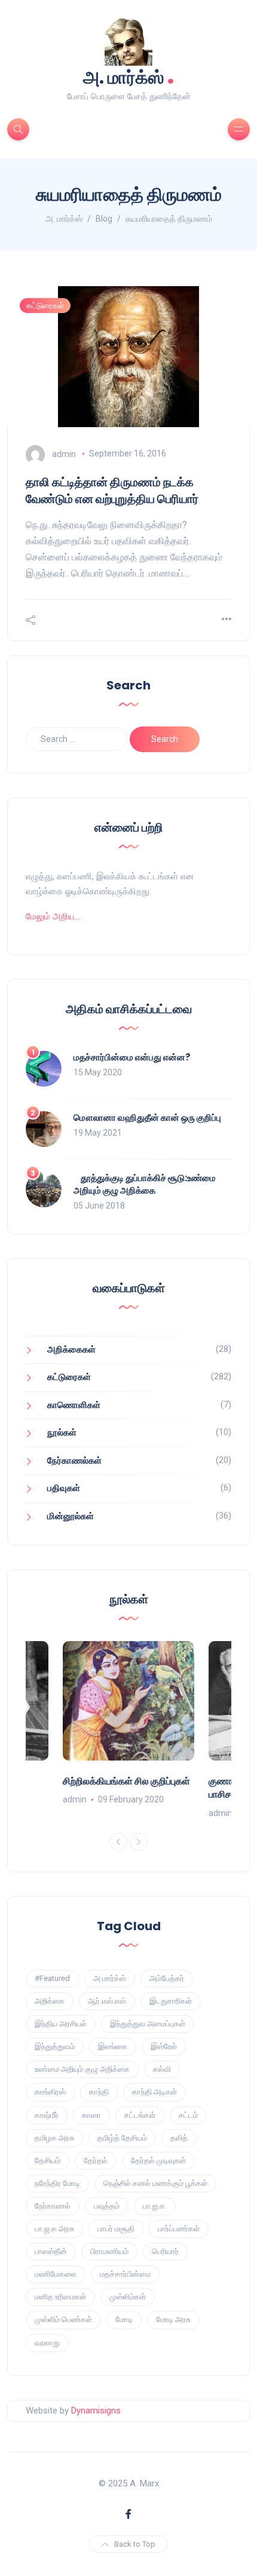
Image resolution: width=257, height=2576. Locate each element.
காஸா (91, 2115)
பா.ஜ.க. (155, 2206)
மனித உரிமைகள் (60, 2297)
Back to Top (135, 2544)
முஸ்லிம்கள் (128, 2297)
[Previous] (118, 1842)
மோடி (124, 2319)
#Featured (52, 1978)
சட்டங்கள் (140, 2115)
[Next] (139, 1842)
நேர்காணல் (53, 2206)
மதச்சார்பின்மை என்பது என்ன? (132, 1057)
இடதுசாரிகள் (171, 2001)
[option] (128, 1724)
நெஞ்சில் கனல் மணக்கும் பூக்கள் (155, 2183)
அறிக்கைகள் (71, 1350)
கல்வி (162, 2069)
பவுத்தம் (107, 2206)
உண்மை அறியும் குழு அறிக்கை (82, 2069)
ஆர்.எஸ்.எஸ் (107, 2001)
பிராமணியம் (109, 2251)
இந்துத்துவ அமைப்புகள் (148, 2024)
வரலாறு (47, 2343)
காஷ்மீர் (47, 2115)
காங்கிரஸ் (50, 2092)
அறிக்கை (50, 2001)
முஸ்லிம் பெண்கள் (63, 2319)
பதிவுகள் (64, 1488)
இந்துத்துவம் (55, 2046)
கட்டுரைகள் (45, 306)
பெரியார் (165, 2251)
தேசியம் (48, 2161)
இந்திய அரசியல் (61, 2024)
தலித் (179, 2138)
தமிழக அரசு (54, 2138)
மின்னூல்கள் (71, 1516)
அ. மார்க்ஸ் (129, 76)
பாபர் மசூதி (116, 2229)
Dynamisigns (96, 2411)
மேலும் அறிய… (53, 916)
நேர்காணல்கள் (74, 1461)
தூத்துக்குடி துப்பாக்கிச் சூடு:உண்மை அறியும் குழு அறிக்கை (145, 1184)
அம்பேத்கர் (167, 1978)
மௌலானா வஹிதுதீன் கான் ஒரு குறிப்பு (147, 1117)
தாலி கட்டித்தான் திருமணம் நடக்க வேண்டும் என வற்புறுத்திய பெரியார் (112, 490)
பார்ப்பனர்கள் (179, 2229)
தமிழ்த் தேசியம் (122, 2138)
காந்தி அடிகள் (154, 2092)
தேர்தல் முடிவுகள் (158, 2161)
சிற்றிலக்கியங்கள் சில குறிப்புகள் (126, 1781)
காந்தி (99, 2092)
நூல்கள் (62, 1433)
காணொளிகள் (74, 1405)
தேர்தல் (96, 2161)
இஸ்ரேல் (164, 2046)
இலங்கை (113, 2046)
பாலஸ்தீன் (51, 2251)
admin (64, 453)
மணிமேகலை (56, 2274)
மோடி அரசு (173, 2319)
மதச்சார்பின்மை (125, 2274)
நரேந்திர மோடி (57, 2183)
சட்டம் (188, 2115)
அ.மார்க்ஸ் (110, 1978)
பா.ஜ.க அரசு (54, 2229)
